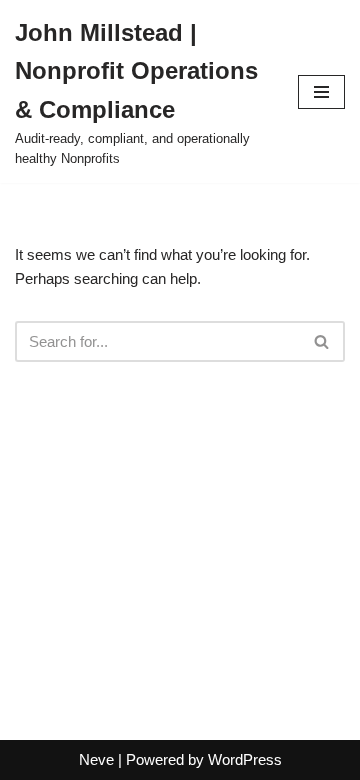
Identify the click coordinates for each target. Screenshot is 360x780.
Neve (96, 759)
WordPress (245, 759)
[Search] (322, 341)
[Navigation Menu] (321, 92)
